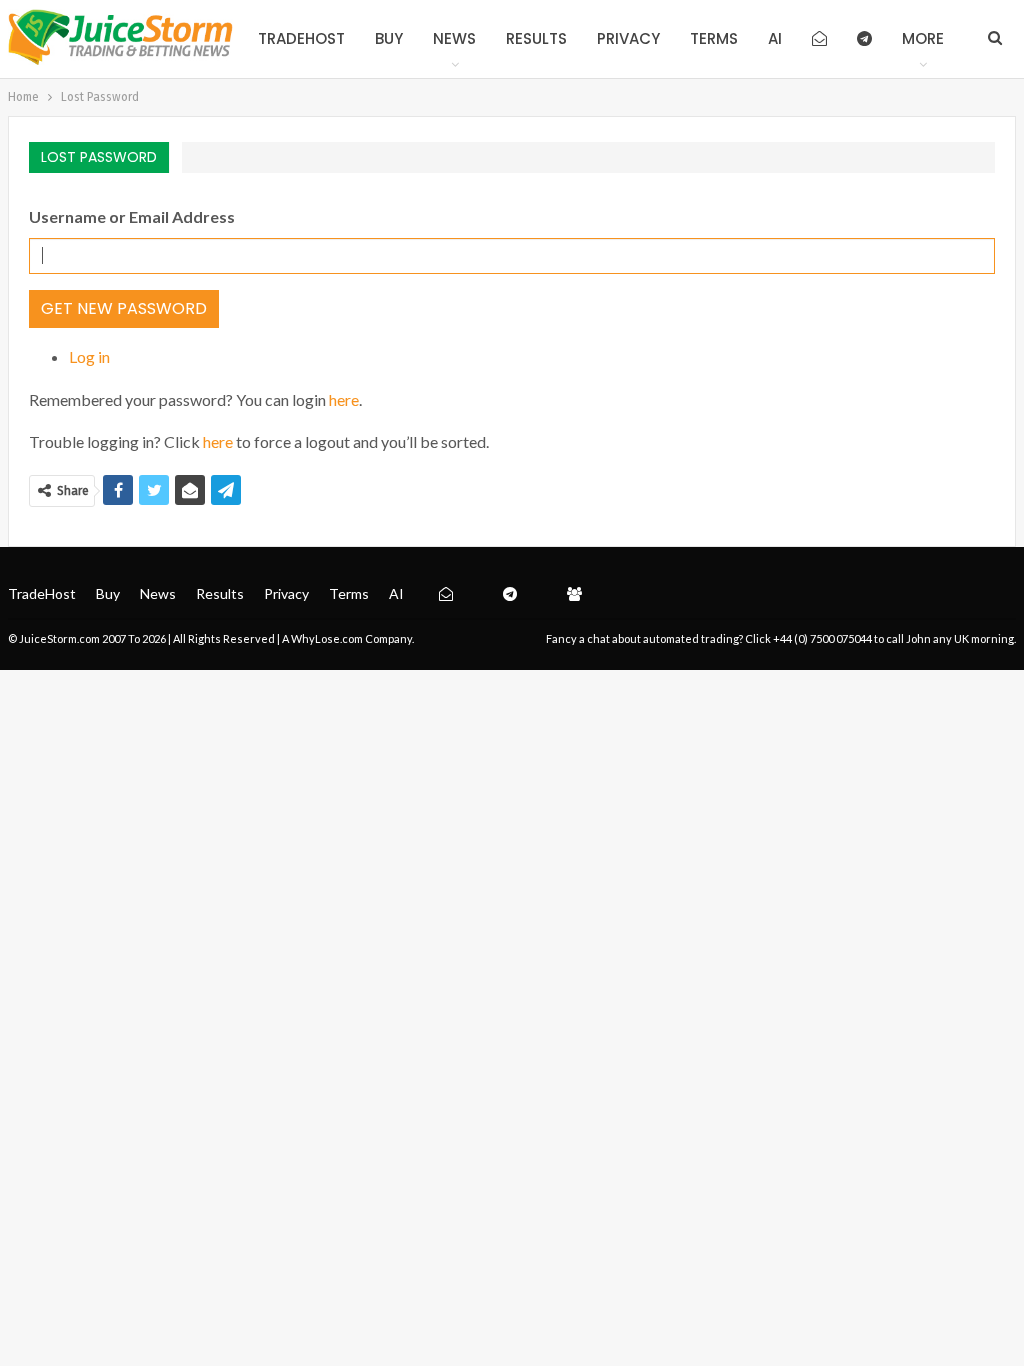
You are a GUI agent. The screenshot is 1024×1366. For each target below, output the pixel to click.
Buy (389, 38)
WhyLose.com (327, 638)
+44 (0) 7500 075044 (822, 638)
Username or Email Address (132, 216)
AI (775, 38)
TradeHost (301, 38)
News (454, 38)
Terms (714, 38)
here (344, 399)
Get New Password (124, 308)
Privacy (628, 38)
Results (536, 38)
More (923, 38)
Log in (89, 356)
